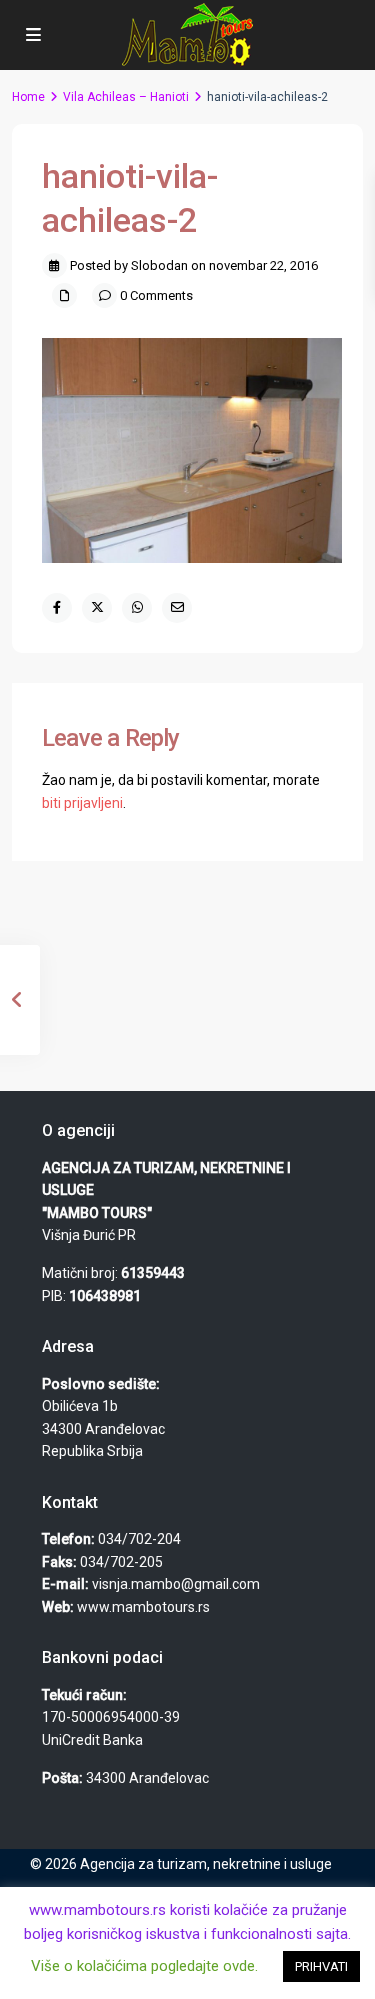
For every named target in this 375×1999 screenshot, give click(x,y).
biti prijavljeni (82, 803)
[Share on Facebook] (57, 608)
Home (28, 97)
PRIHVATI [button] (321, 1966)
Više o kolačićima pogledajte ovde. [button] (144, 1966)
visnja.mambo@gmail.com (176, 1584)
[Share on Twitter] (97, 608)
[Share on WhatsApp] (137, 608)
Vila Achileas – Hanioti (126, 97)
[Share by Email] (177, 608)
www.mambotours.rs (143, 1607)
